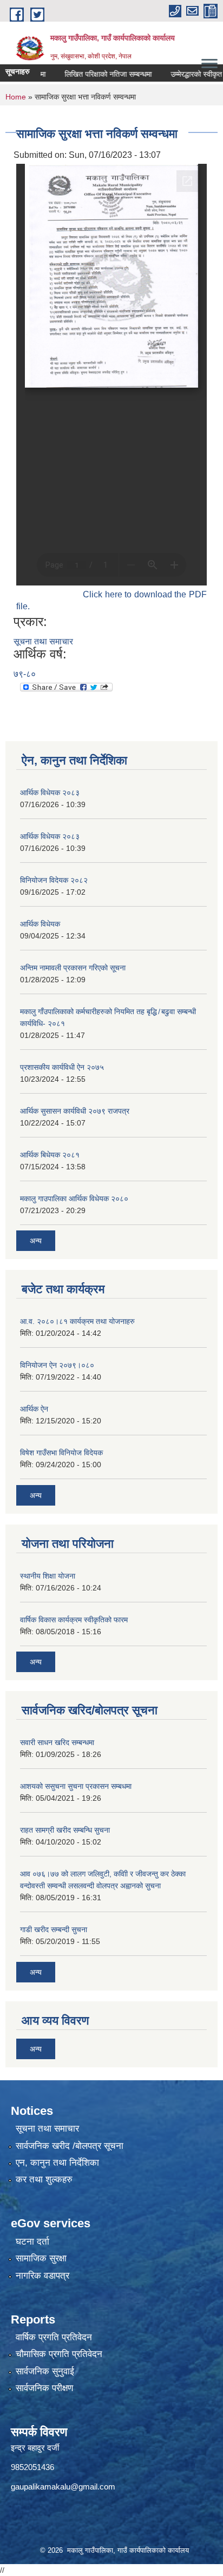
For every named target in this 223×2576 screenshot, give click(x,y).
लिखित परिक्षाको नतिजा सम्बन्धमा (92, 74)
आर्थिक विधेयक (40, 924)
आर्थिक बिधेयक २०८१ (50, 1155)
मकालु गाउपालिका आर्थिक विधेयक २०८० (74, 1199)
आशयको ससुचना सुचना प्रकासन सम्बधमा (76, 1786)
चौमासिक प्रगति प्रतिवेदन (59, 2354)
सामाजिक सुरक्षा (41, 2258)
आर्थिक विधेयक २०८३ (50, 793)
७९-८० (25, 674)
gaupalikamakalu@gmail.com (63, 2487)
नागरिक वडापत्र (42, 2276)
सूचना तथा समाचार (43, 641)
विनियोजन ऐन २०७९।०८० (57, 1365)
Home (16, 97)
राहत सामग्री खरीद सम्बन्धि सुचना (65, 1830)
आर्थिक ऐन (34, 1409)
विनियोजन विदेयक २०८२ (54, 880)
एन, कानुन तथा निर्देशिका (57, 2163)
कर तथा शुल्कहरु (44, 2179)
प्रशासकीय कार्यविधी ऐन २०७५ (62, 1067)
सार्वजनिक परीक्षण (44, 2388)
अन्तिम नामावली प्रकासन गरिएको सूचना (73, 968)
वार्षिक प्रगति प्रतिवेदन (54, 2337)
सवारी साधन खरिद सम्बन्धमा (57, 1742)
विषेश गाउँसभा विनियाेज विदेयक (61, 1453)
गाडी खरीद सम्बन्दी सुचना (54, 1929)
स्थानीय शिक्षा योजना (48, 1576)
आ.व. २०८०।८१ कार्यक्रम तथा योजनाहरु (77, 1321)
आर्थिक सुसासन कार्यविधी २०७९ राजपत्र (75, 1111)
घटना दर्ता (32, 2242)
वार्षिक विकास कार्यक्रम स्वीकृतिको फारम (74, 1620)
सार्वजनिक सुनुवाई (45, 2371)
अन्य (36, 1241)
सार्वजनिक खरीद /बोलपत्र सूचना (70, 2146)
